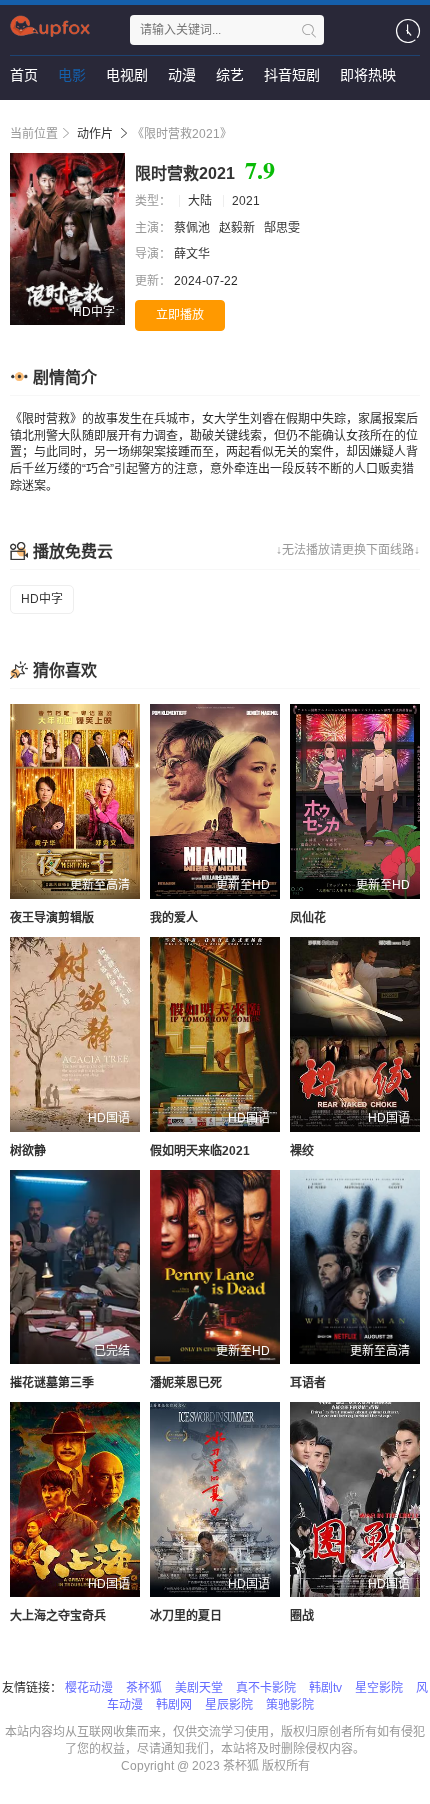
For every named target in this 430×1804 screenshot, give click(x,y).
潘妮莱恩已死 (186, 1383)
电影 (72, 75)
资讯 (24, 115)
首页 (24, 75)
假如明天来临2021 (200, 1151)
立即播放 (180, 315)
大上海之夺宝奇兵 (58, 1616)
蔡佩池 (193, 228)
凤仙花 (308, 918)
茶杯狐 (144, 1688)
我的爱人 (174, 918)
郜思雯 (283, 228)
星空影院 (379, 1688)
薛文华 (193, 254)
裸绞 (302, 1151)
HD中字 (42, 599)
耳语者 (308, 1383)
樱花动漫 (89, 1688)
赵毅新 (238, 228)
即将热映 (368, 75)
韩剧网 (174, 1705)
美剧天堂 (199, 1688)
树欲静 (28, 1151)
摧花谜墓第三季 (52, 1383)
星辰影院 (229, 1705)
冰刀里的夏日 (186, 1616)
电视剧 (127, 75)
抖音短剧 (292, 75)
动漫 (182, 75)
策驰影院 (290, 1705)
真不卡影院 (266, 1688)
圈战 (302, 1616)
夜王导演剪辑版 (52, 918)
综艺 (230, 75)
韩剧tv (325, 1688)
